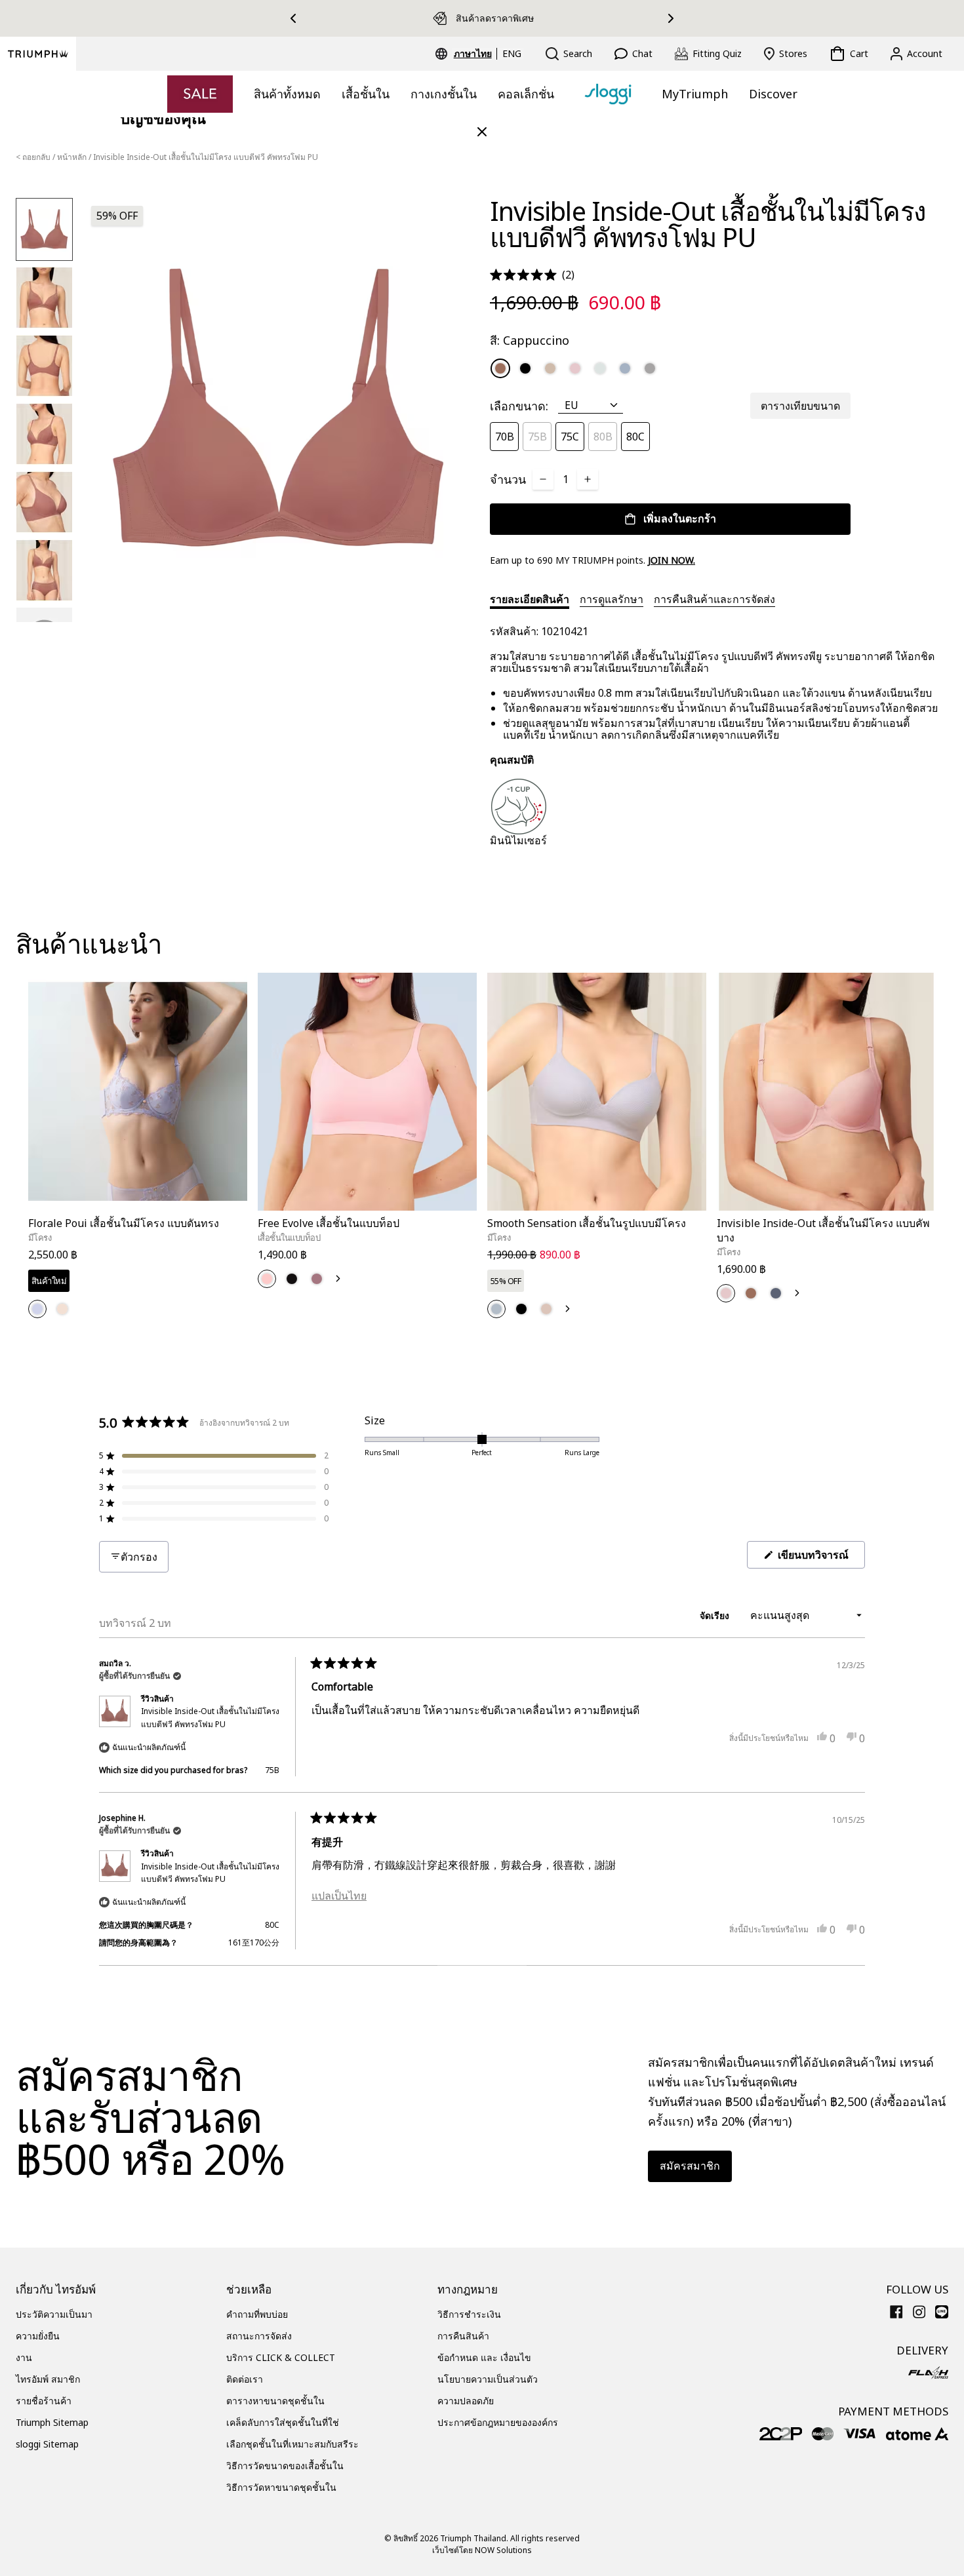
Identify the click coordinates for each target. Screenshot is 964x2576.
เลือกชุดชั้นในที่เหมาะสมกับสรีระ (292, 2444)
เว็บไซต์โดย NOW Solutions (482, 2550)
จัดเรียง (716, 1615)
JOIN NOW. (672, 560)
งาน (24, 2357)
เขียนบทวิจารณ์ (820, 1558)
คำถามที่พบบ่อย (257, 2314)
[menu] (488, 54)
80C (635, 437)
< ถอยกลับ (33, 157)
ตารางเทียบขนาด (800, 406)
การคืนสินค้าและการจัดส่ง (714, 599)
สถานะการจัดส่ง (259, 2336)
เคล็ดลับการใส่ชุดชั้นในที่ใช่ (283, 2422)
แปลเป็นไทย (339, 1896)
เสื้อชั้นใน (366, 94)
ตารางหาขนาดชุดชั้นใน (275, 2401)
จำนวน (508, 479)
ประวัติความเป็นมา (54, 2314)
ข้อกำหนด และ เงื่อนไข (484, 2357)
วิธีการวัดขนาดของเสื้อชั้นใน (285, 2466)
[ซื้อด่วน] (229, 1213)
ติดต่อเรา (245, 2379)
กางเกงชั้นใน (444, 94)
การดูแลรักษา (612, 599)
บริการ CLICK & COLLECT (281, 2357)
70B (505, 437)
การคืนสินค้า (463, 2336)
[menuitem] (475, 54)
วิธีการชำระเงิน (469, 2314)
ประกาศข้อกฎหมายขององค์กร (498, 2422)
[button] (532, 275)
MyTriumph (695, 94)
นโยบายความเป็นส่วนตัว (488, 2379)
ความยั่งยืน (38, 2336)
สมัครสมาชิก (690, 2166)
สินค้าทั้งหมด (287, 94)
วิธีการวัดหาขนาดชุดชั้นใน (281, 2487)
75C (570, 437)
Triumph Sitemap (52, 2422)
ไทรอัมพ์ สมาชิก (48, 2379)
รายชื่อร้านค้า (44, 2401)
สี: (530, 340)
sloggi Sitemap (47, 2444)
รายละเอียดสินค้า (530, 599)
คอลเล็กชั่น (526, 94)
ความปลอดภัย (466, 2401)
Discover (773, 94)
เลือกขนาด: (519, 406)
